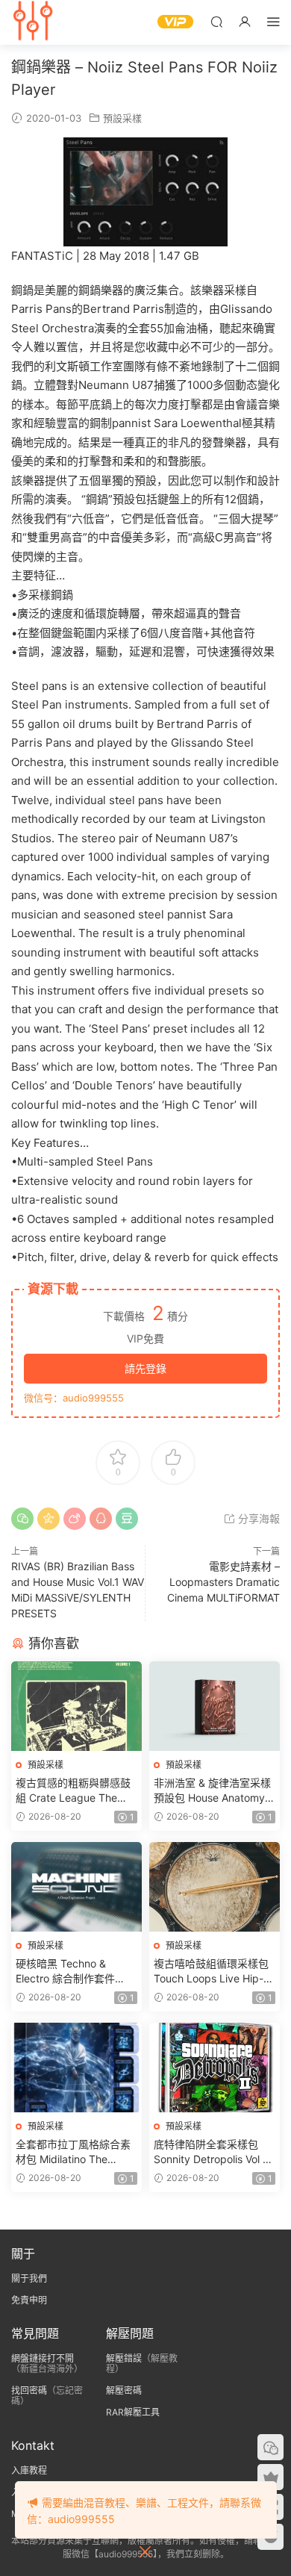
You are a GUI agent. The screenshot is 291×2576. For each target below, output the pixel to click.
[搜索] (216, 21)
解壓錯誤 (124, 2358)
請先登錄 (145, 1368)
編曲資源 (34, 22)
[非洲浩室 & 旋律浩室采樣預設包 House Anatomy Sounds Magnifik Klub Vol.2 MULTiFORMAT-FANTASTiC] (215, 1706)
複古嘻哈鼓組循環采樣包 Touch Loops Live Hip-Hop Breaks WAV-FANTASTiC (211, 1972)
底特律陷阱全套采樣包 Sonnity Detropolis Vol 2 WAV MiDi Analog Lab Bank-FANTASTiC (211, 2152)
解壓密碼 (124, 2390)
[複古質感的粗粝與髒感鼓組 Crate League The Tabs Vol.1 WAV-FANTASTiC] (76, 1706)
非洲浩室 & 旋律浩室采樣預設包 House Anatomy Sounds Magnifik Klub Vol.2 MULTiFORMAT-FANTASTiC (212, 1791)
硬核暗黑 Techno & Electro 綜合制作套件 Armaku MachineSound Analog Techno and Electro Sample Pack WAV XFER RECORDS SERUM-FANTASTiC (72, 1972)
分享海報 (257, 1518)
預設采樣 (122, 118)
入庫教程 (29, 2470)
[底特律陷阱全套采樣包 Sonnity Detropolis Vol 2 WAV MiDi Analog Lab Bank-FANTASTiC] (215, 2068)
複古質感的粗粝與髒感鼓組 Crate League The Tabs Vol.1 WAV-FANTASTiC (73, 1791)
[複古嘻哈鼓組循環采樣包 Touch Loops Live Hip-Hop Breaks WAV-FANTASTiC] (215, 1887)
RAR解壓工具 (133, 2412)
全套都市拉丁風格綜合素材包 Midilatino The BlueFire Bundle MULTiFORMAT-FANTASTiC (73, 2152)
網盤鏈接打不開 (43, 2358)
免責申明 (29, 2300)
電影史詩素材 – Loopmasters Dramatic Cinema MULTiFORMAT (223, 1582)
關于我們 (29, 2278)
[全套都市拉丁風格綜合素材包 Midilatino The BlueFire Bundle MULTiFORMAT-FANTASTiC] (76, 2068)
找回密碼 (29, 2390)
